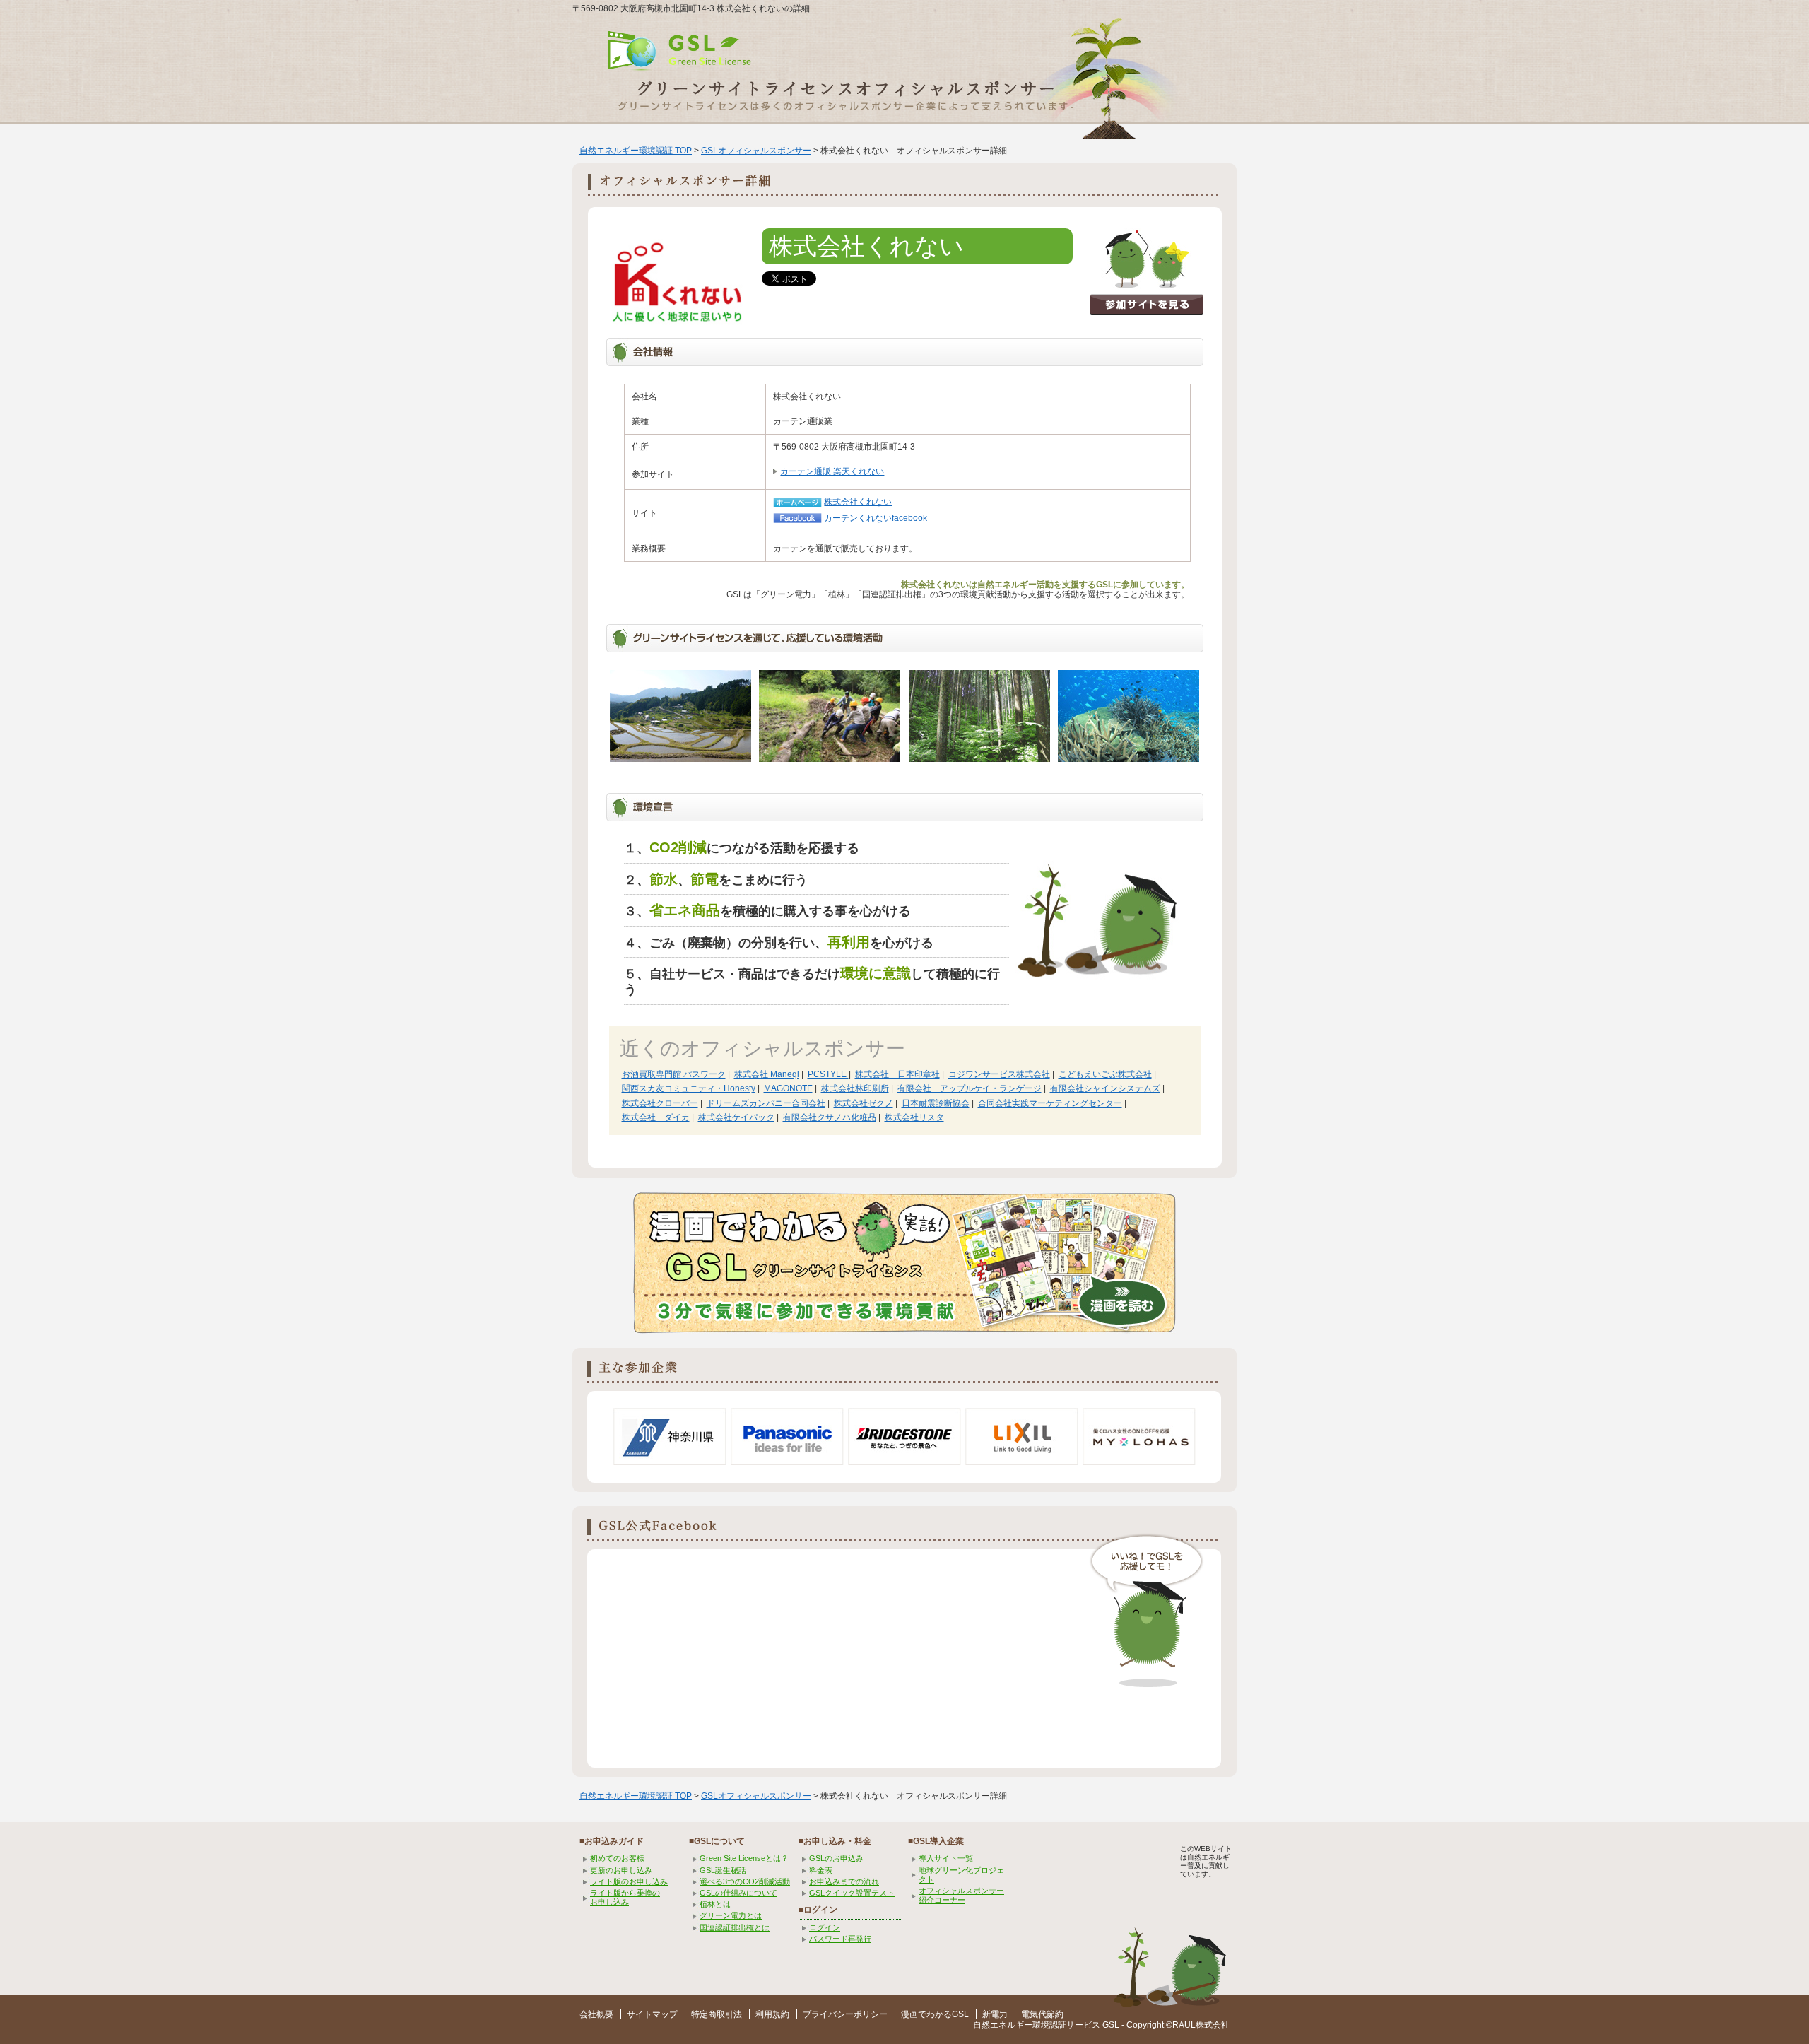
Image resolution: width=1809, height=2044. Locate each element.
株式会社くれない (858, 502)
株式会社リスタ (914, 1117)
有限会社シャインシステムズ (1105, 1088)
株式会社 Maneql (767, 1074)
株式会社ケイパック (736, 1117)
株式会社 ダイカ (656, 1117)
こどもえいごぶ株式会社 (1105, 1074)
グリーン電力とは (731, 1915)
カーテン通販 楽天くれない (832, 471)
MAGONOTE (788, 1088)
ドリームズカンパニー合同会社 (766, 1103)
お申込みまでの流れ (844, 1881)
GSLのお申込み (836, 1858)
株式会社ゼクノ (864, 1103)
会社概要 (596, 2014)
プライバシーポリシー (845, 2014)
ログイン (825, 1927)
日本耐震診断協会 (936, 1103)
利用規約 (772, 2014)
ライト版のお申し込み (629, 1881)
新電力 (995, 2014)
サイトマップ (652, 2014)
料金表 (821, 1870)
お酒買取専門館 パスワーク (674, 1074)
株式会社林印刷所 (855, 1088)
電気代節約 (1042, 2014)
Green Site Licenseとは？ (744, 1858)
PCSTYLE (828, 1074)
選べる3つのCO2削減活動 (745, 1881)
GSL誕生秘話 (723, 1870)
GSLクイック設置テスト (852, 1893)
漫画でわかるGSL (935, 2014)
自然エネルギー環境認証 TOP (636, 151)
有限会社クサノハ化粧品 (830, 1117)
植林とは (715, 1904)
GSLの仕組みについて (738, 1893)
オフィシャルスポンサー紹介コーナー (961, 1895)
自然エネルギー (1003, 2025)
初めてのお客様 (617, 1858)
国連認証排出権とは (735, 1927)
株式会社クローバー (660, 1103)
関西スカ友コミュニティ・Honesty (689, 1088)
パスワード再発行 (840, 1939)
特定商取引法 (717, 2014)
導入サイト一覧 (946, 1858)
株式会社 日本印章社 (897, 1074)
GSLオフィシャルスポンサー (756, 151)
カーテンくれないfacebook (876, 518)
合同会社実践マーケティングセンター (1050, 1103)
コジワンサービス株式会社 (999, 1074)
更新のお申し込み (621, 1870)
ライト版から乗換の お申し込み (625, 1897)
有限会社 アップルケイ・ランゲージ (970, 1088)
